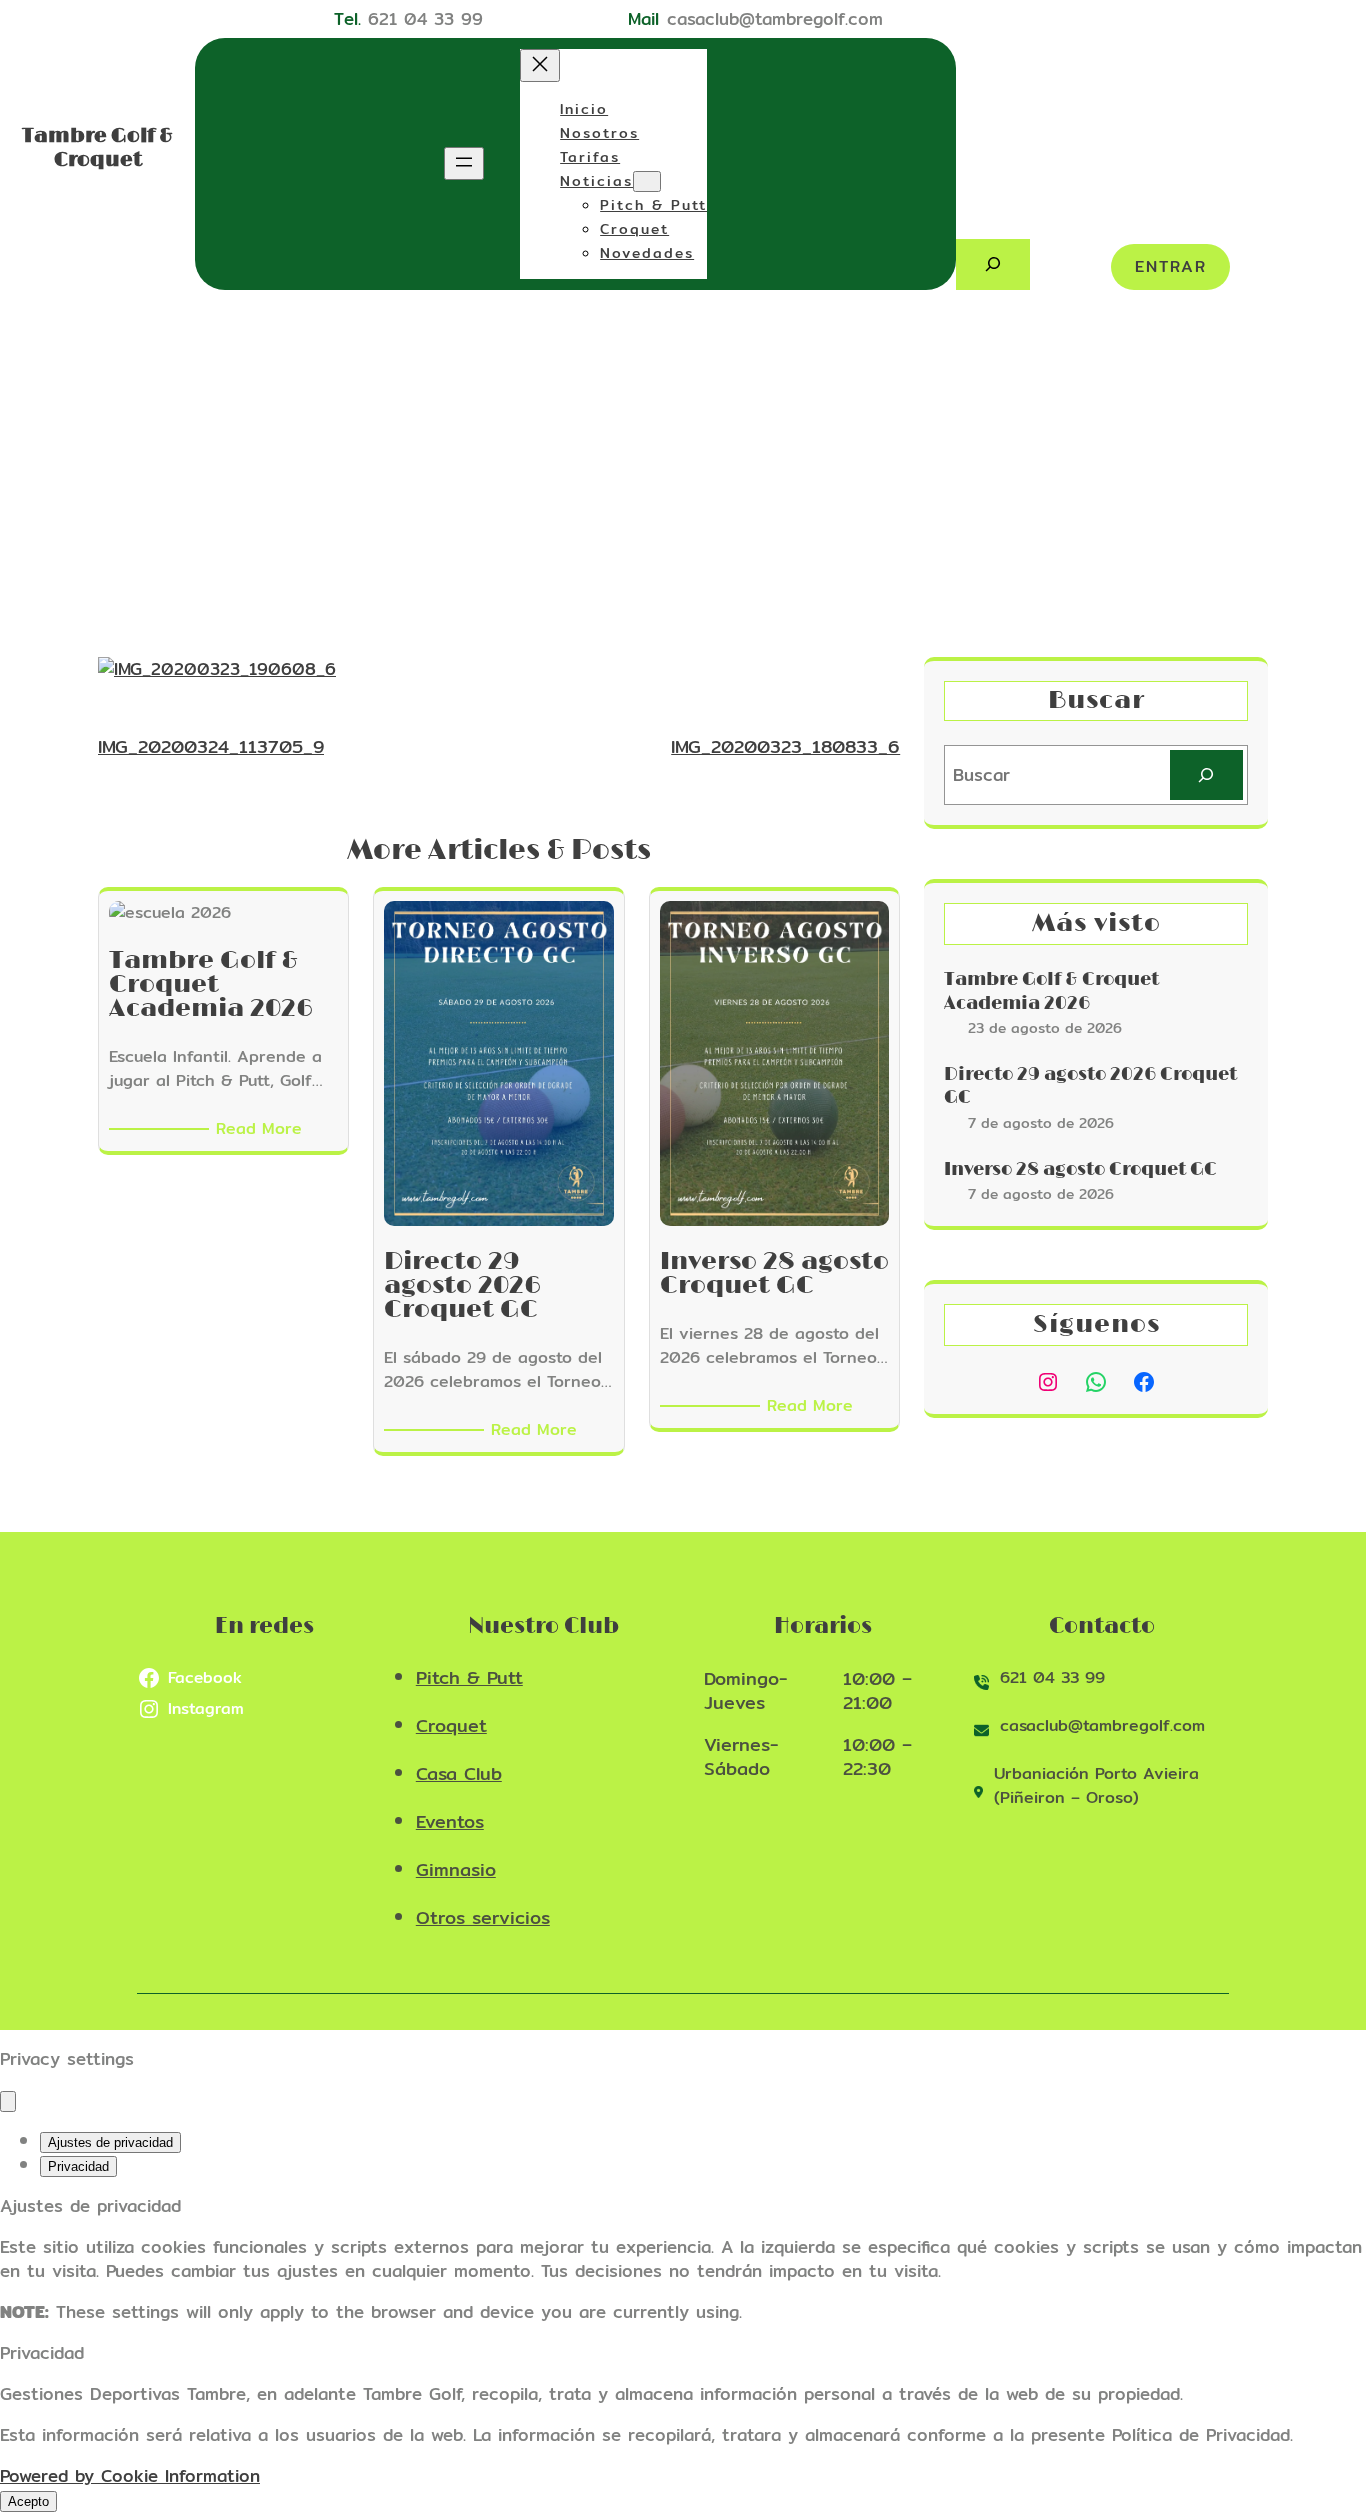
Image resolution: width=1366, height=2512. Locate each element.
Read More (262, 1129)
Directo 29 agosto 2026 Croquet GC (1090, 1086)
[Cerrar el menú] (540, 65)
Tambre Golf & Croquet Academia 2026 (1051, 991)
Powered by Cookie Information (130, 2475)
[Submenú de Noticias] (647, 181)
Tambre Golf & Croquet (97, 148)
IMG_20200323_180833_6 (785, 746)
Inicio (584, 109)
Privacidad (78, 2166)
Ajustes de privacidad (110, 2142)
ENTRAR (1171, 266)
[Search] (1206, 775)
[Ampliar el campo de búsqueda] (992, 264)
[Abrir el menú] (464, 163)
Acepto (28, 2501)
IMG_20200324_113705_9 (211, 746)
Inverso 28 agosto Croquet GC (1080, 1170)
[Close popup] (8, 2101)
